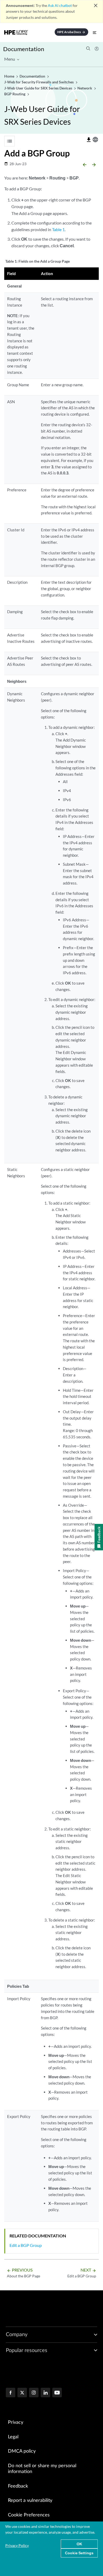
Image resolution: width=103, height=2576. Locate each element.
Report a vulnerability (30, 2501)
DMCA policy (22, 2451)
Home (10, 76)
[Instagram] (34, 2393)
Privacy (16, 2422)
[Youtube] (57, 2393)
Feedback (18, 2486)
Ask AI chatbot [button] (60, 5)
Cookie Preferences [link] (29, 2515)
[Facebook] (11, 2393)
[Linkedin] (45, 2393)
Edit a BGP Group (26, 2245)
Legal (13, 2437)
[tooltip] (89, 140)
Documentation (24, 49)
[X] (22, 2393)
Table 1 (58, 229)
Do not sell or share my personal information (42, 2469)
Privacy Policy (17, 2545)
